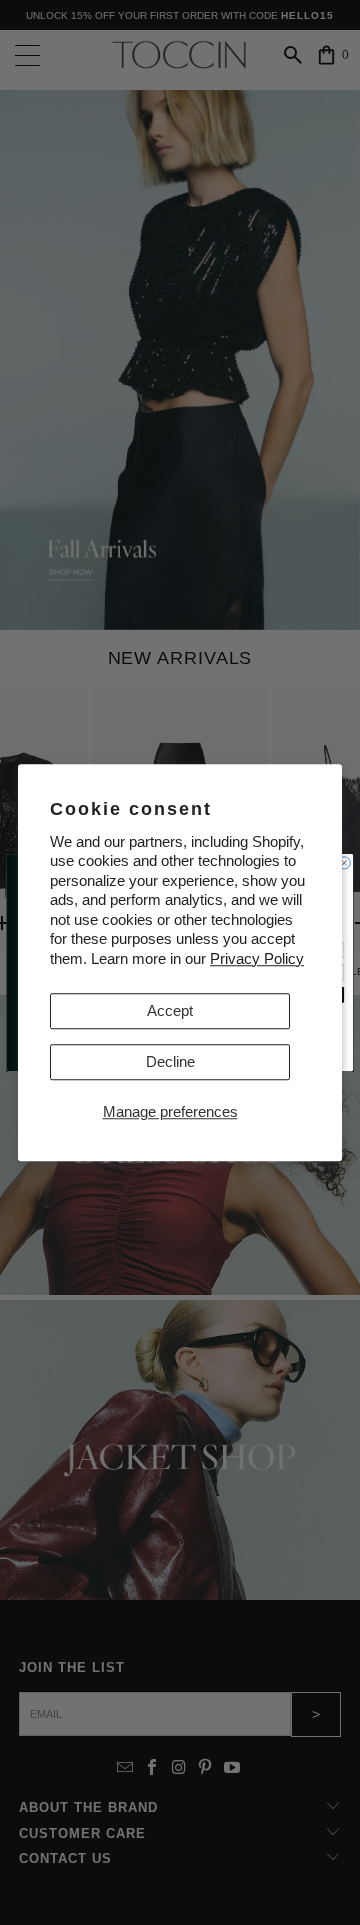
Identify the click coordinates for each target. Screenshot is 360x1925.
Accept (170, 1010)
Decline (170, 1061)
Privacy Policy (257, 958)
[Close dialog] (344, 863)
